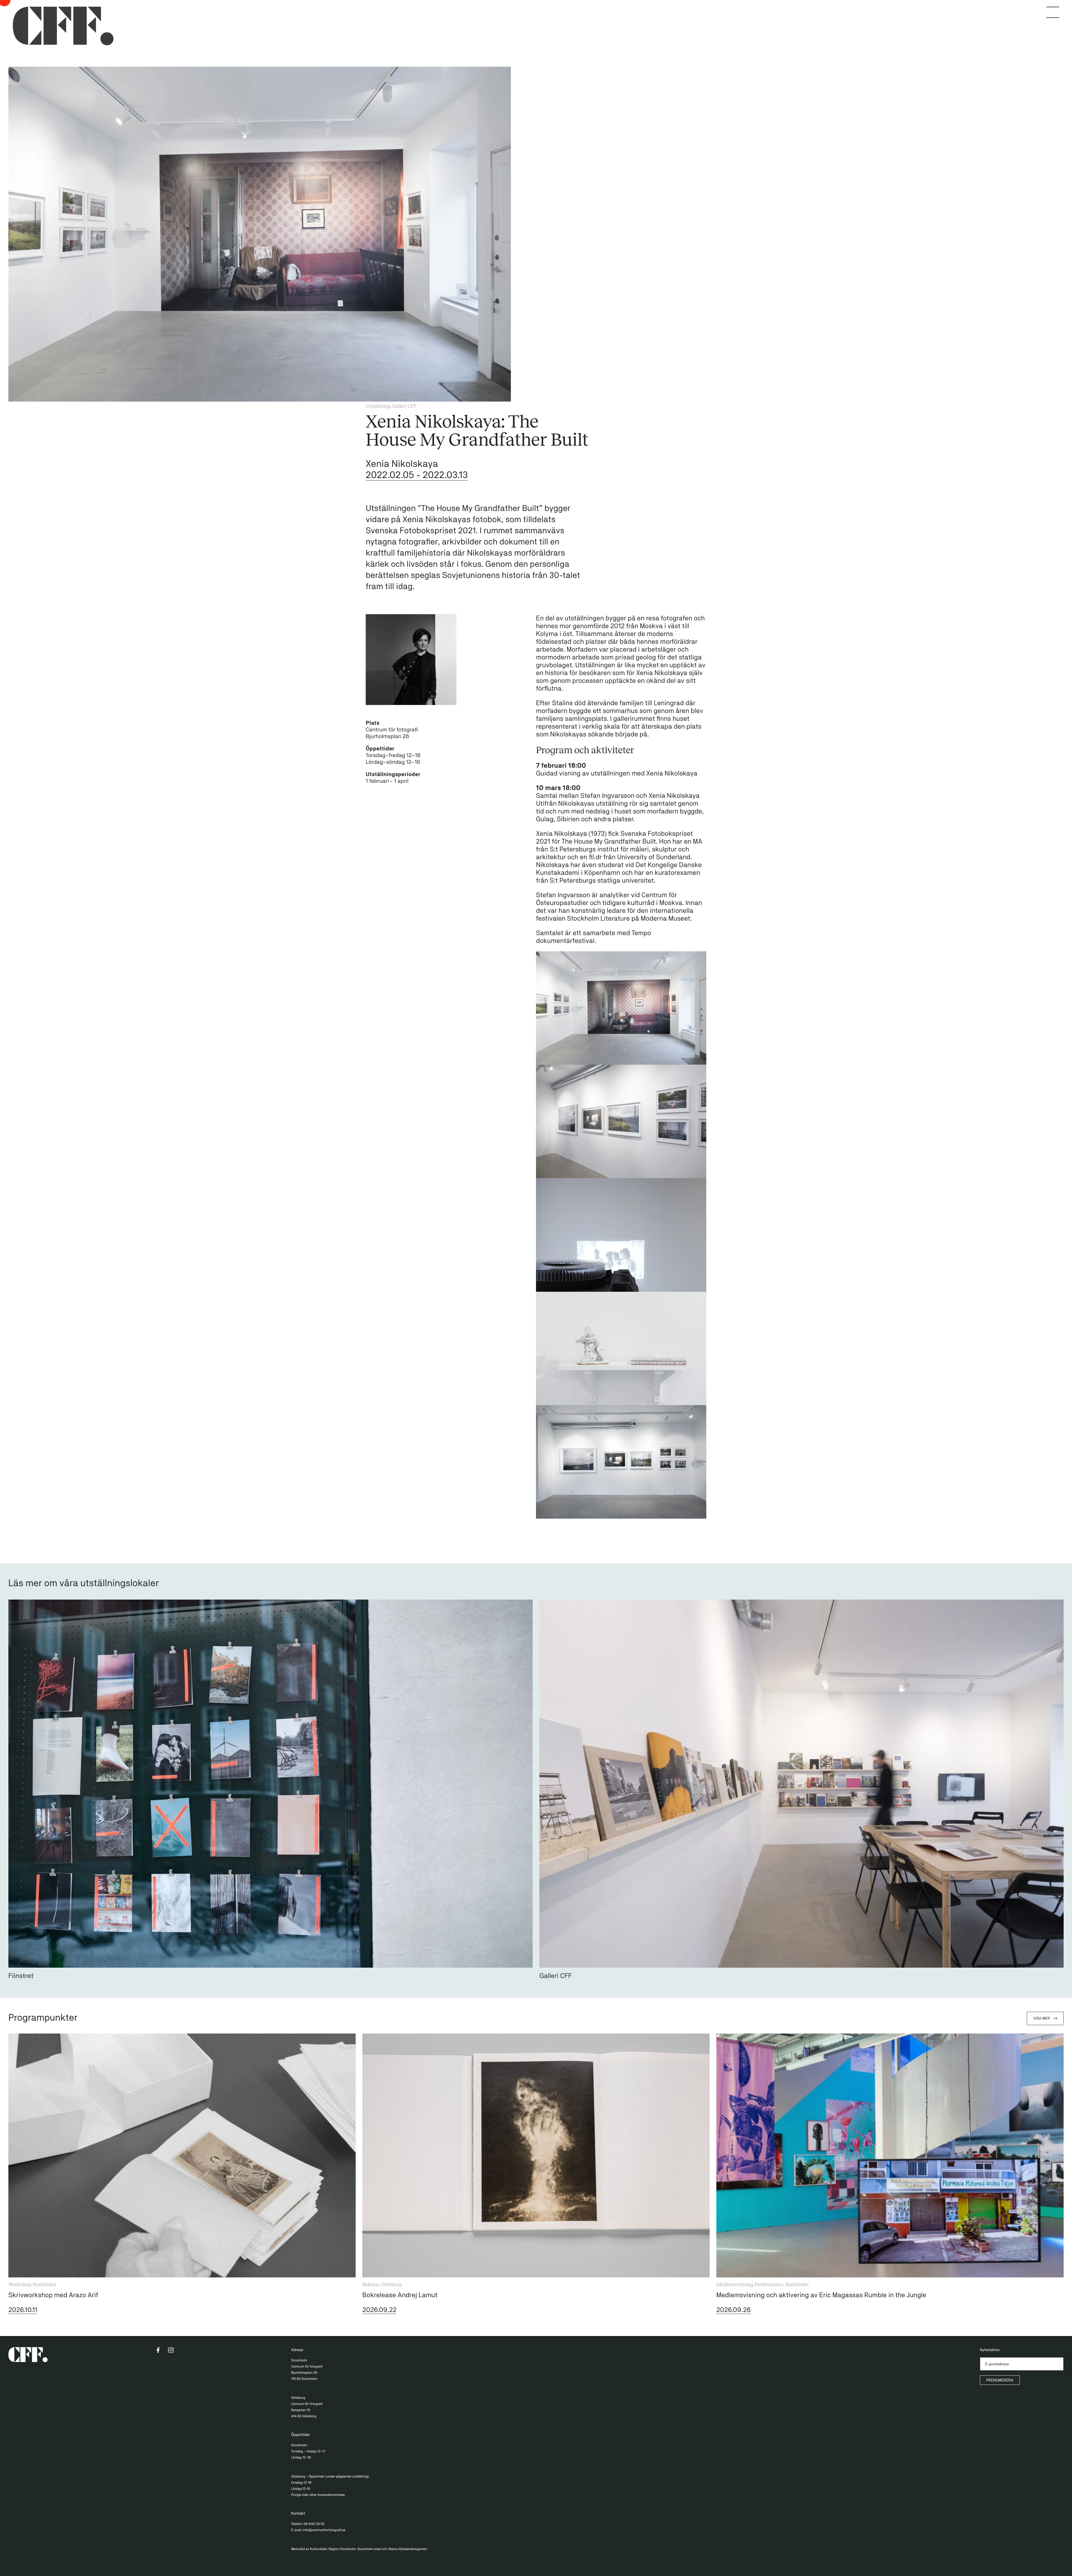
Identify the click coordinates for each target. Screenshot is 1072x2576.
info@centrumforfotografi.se (324, 2530)
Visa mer (1042, 2018)
